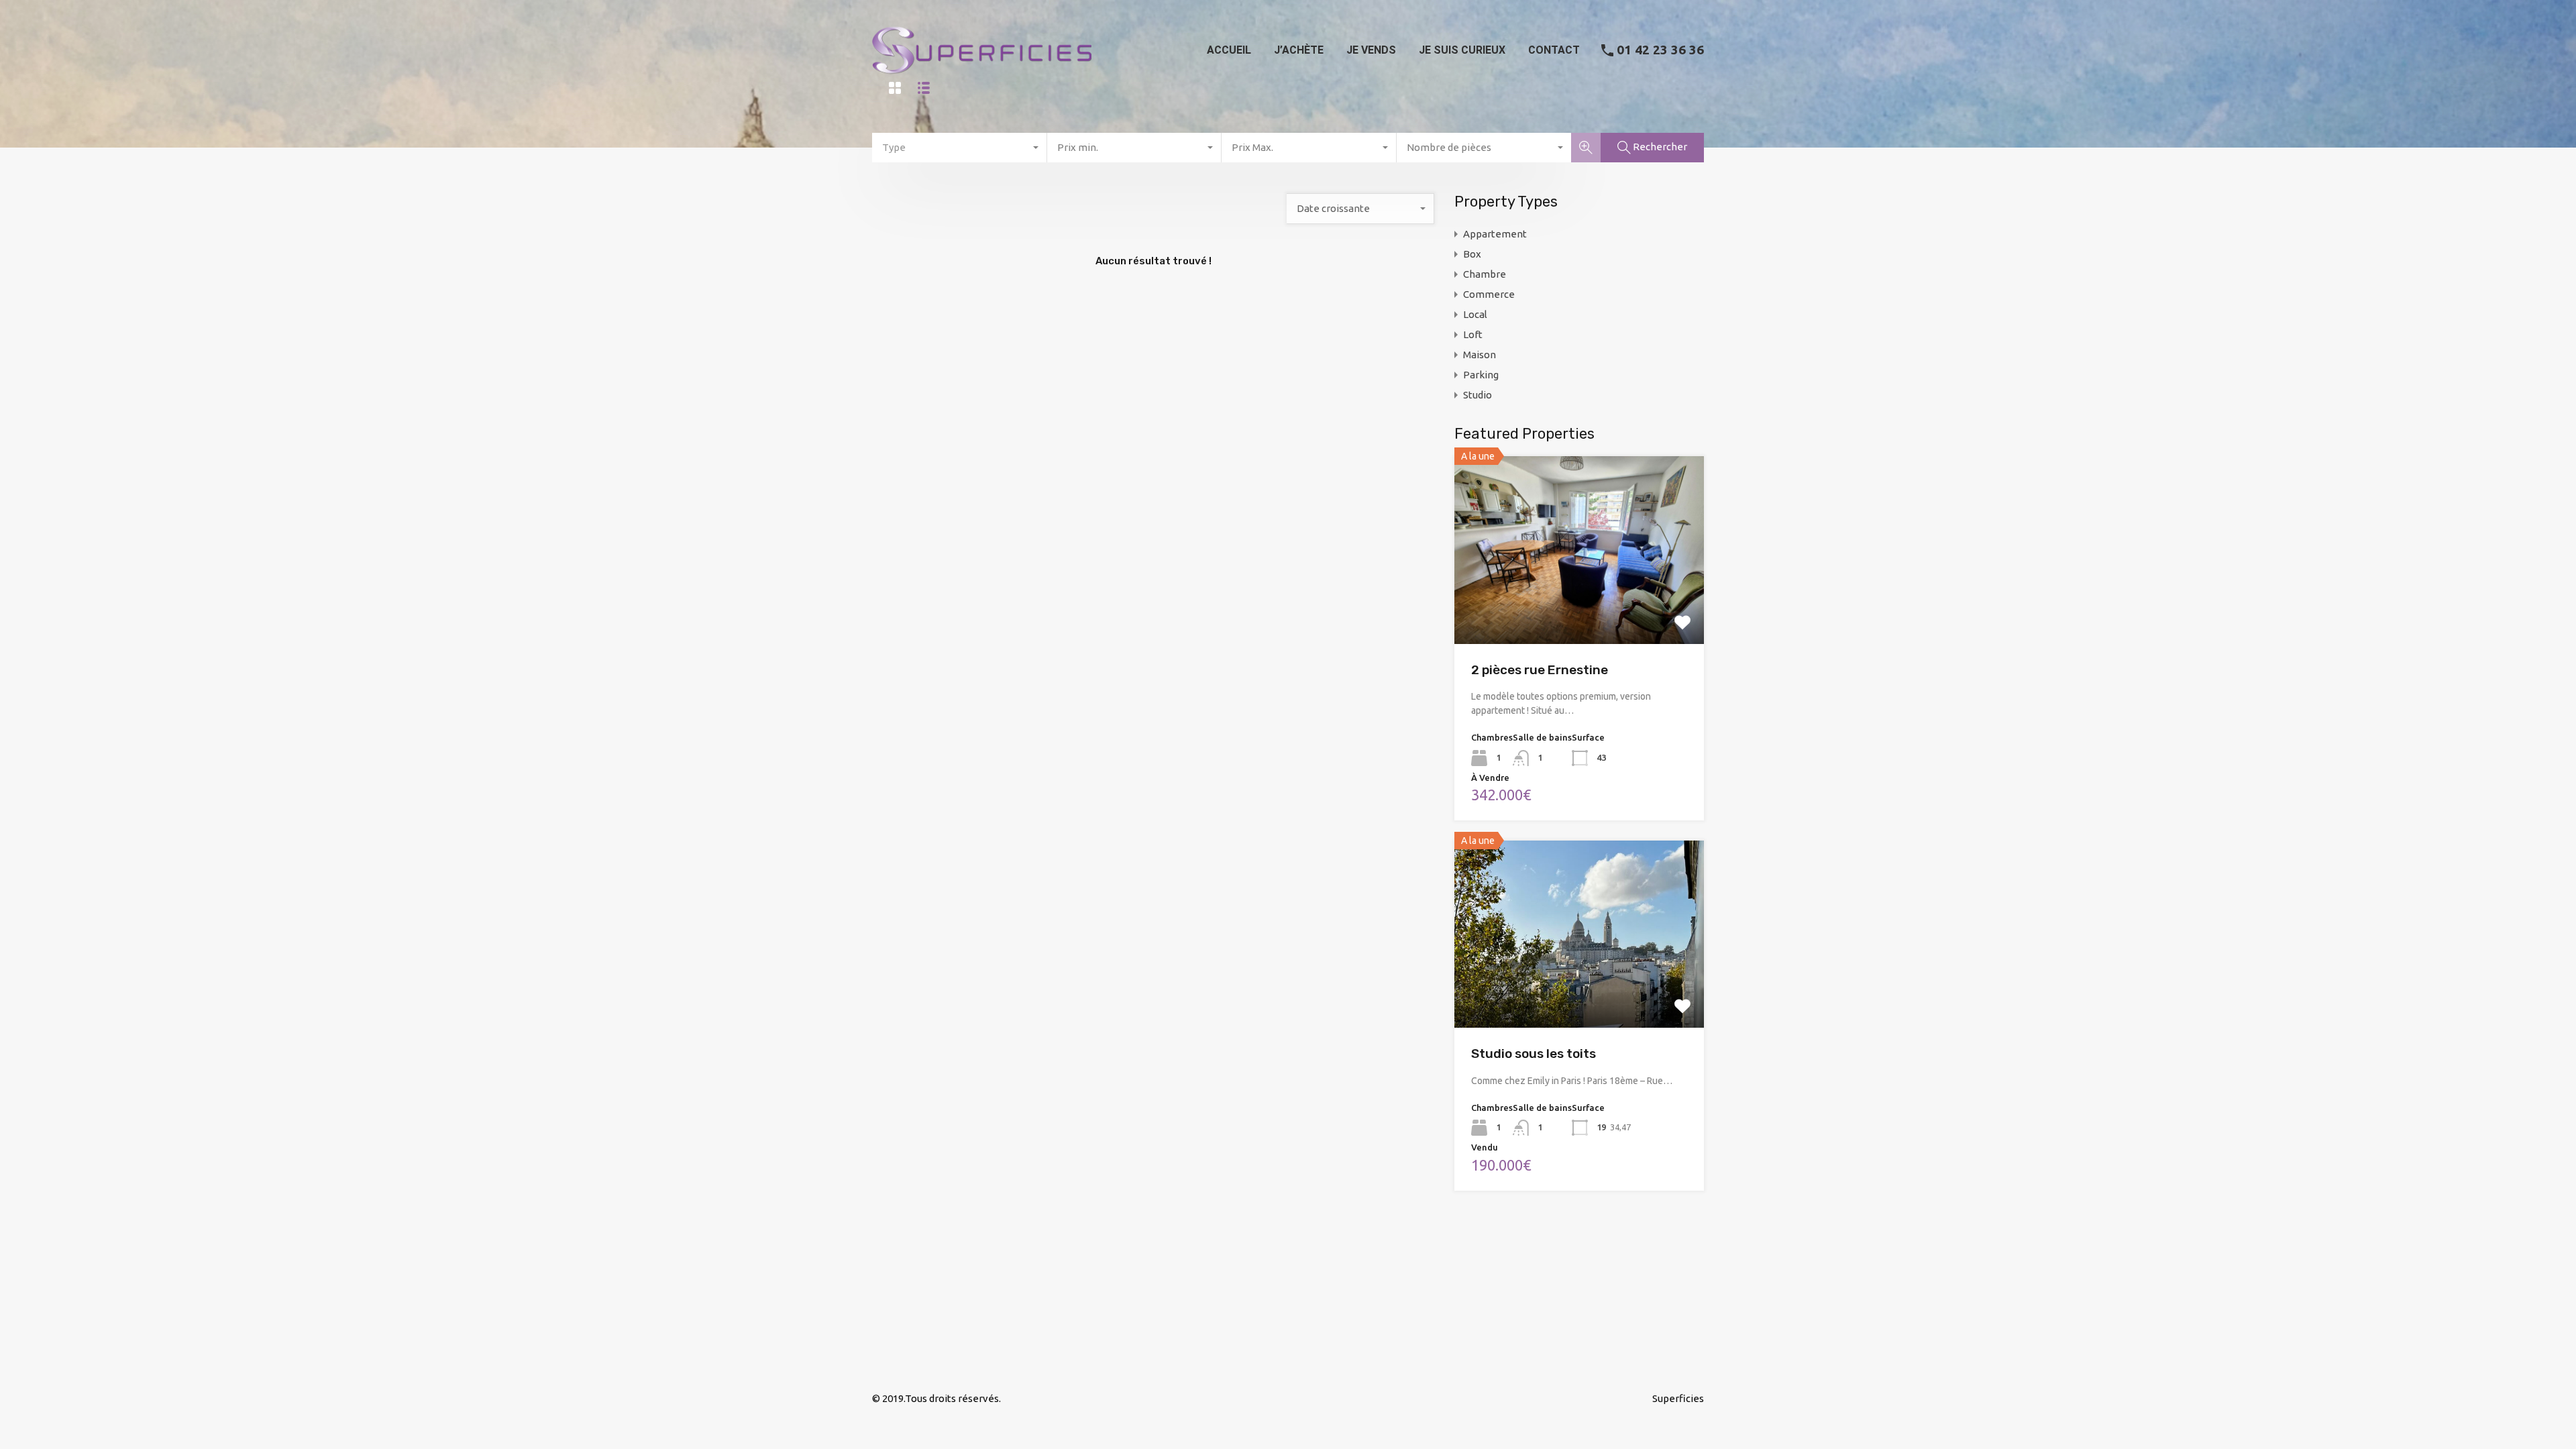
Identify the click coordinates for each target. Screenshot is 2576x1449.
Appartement (1495, 234)
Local (1475, 314)
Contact (1554, 50)
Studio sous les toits (1534, 1054)
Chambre (1485, 274)
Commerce (1489, 294)
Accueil (1229, 50)
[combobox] (960, 148)
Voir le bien (1579, 606)
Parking (1481, 375)
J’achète (1299, 50)
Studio (1478, 395)
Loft (1473, 334)
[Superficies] (982, 80)
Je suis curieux (1462, 50)
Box (1472, 254)
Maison (1480, 355)
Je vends (1371, 50)
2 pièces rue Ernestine (1540, 670)
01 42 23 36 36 (1660, 50)
